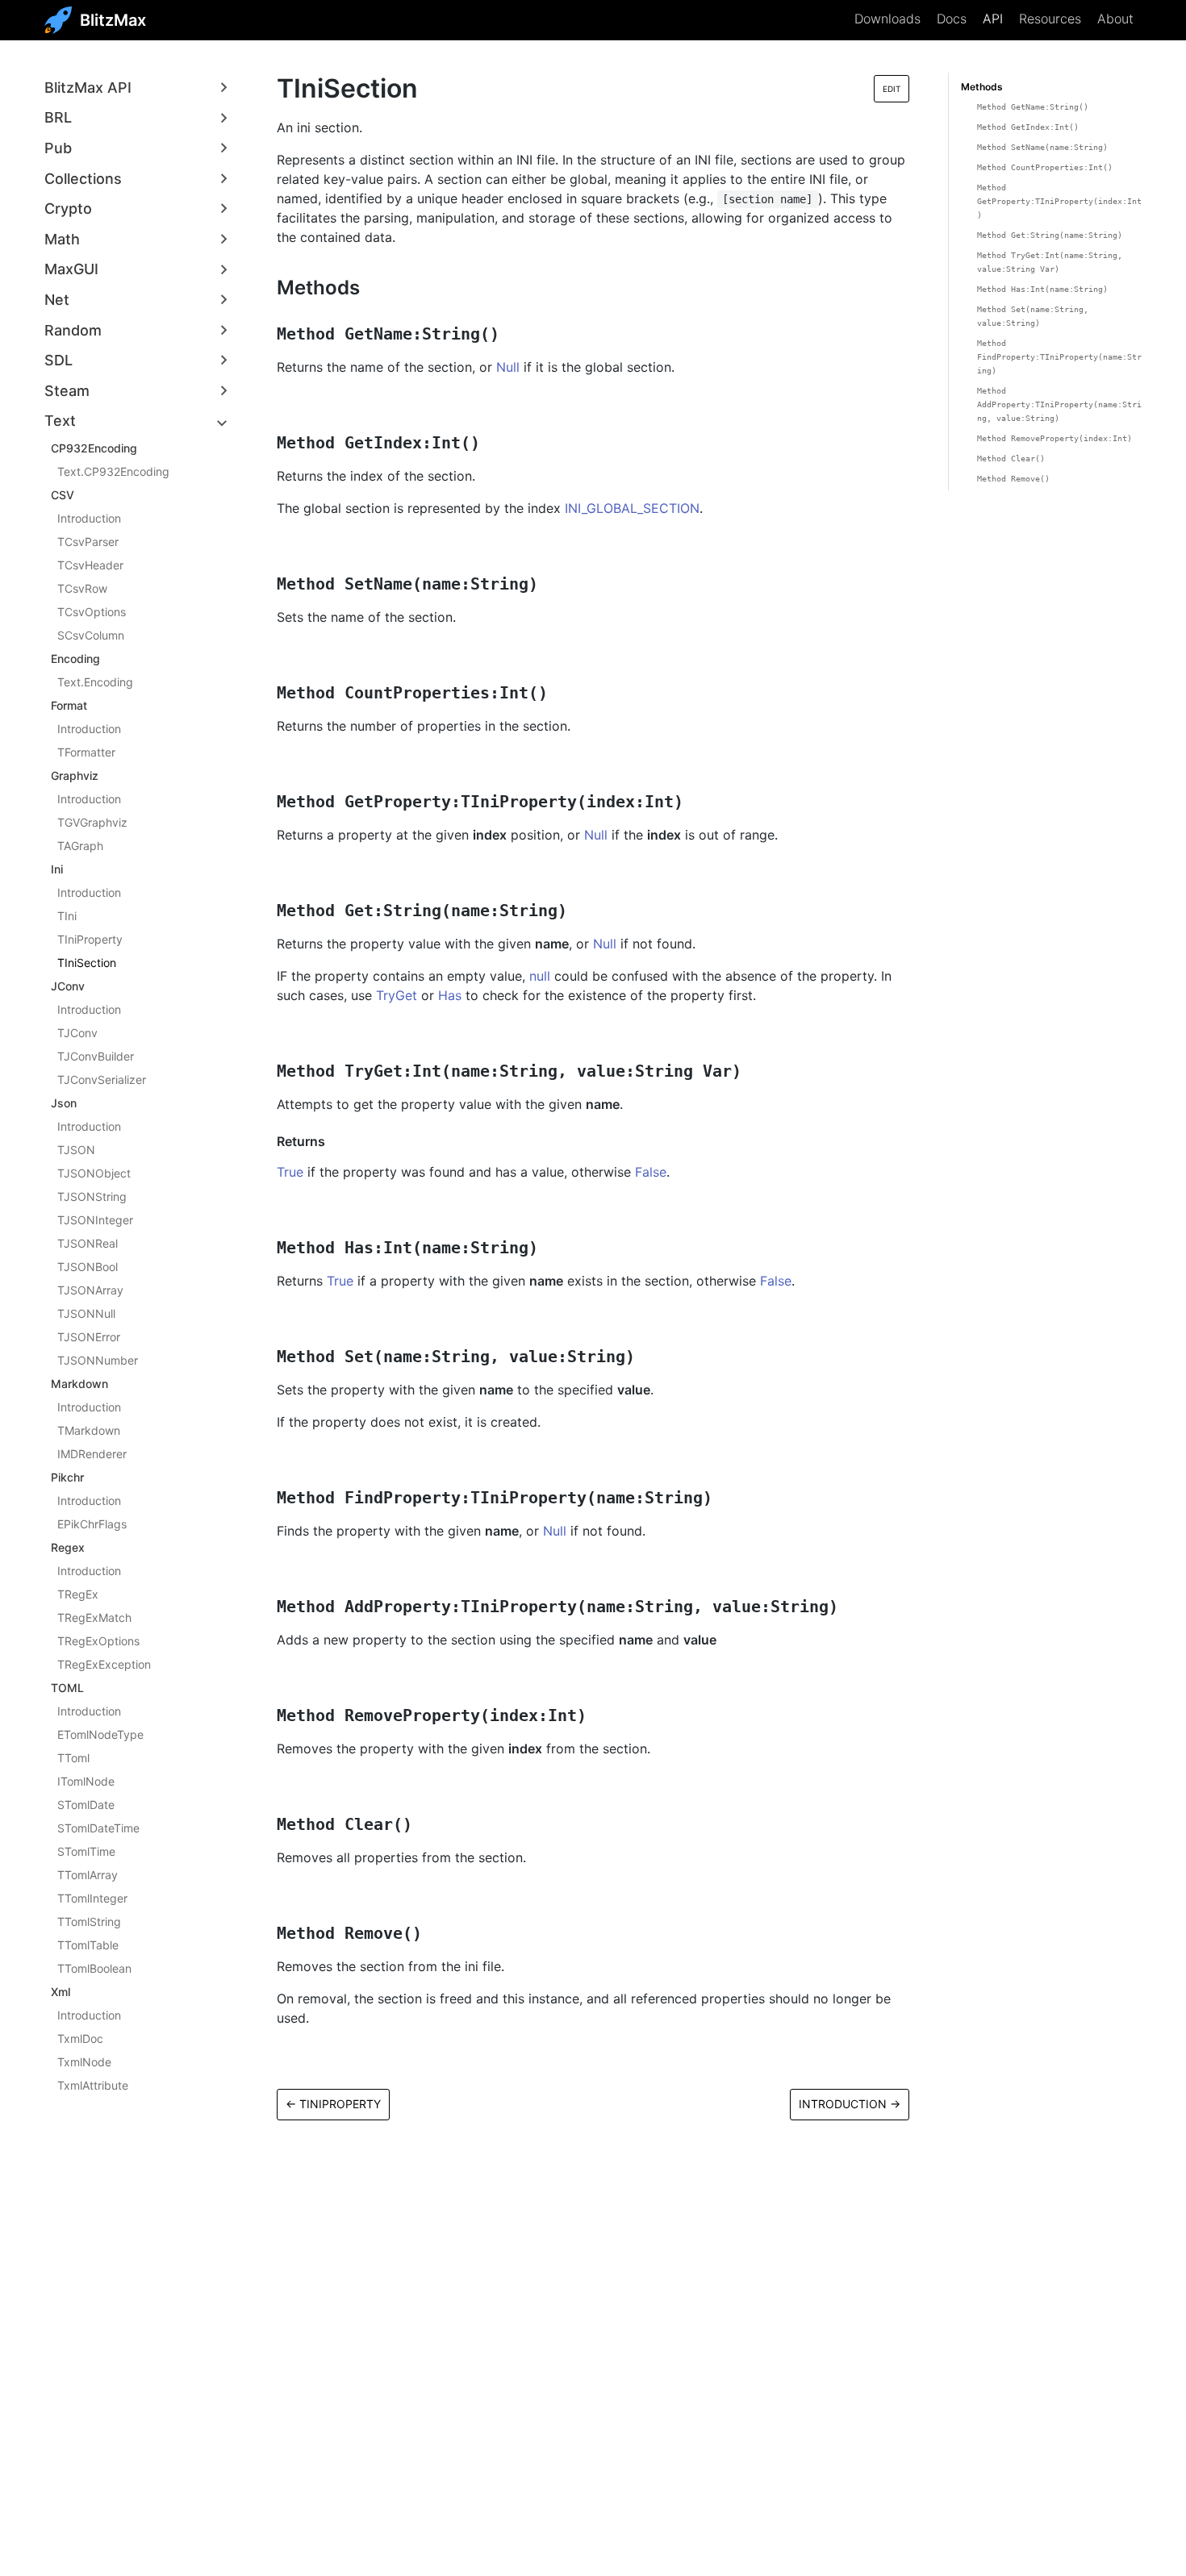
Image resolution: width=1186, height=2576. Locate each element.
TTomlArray (88, 1875)
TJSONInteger (95, 1220)
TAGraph (80, 846)
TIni (67, 916)
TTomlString (89, 1922)
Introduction (89, 518)
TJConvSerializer (102, 1080)
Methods (982, 87)
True (290, 1172)
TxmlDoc (80, 2038)
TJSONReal (88, 1243)
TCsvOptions (92, 612)
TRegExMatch (94, 1617)
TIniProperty (90, 939)
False (651, 1172)
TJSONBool (88, 1267)
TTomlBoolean (94, 1968)
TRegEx (78, 1594)
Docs (952, 19)
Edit (892, 89)
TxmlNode (84, 2062)
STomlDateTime (98, 1828)
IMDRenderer (92, 1454)
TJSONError (89, 1337)
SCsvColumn (91, 635)
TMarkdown (89, 1430)
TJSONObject (94, 1173)
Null (508, 367)
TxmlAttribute (93, 2085)
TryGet (397, 995)
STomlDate (86, 1805)
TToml (73, 1758)
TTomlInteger (92, 1898)
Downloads (887, 19)
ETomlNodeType (100, 1734)
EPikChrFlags (92, 1524)
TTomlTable (88, 1945)
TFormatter (86, 752)
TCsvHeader (90, 565)
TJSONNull (86, 1313)
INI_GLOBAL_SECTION (632, 508)
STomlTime (86, 1851)
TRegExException (104, 1664)
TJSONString (92, 1196)
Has (450, 995)
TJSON (76, 1150)
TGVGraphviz (92, 822)
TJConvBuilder (96, 1056)
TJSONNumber (98, 1360)
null (540, 976)
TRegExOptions (98, 1641)
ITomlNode (86, 1781)
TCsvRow (82, 588)
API (993, 19)
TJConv (77, 1033)
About (1115, 19)
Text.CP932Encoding (113, 471)
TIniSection (87, 963)
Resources (1050, 19)
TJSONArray (90, 1290)
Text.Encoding (95, 682)
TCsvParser (88, 542)
